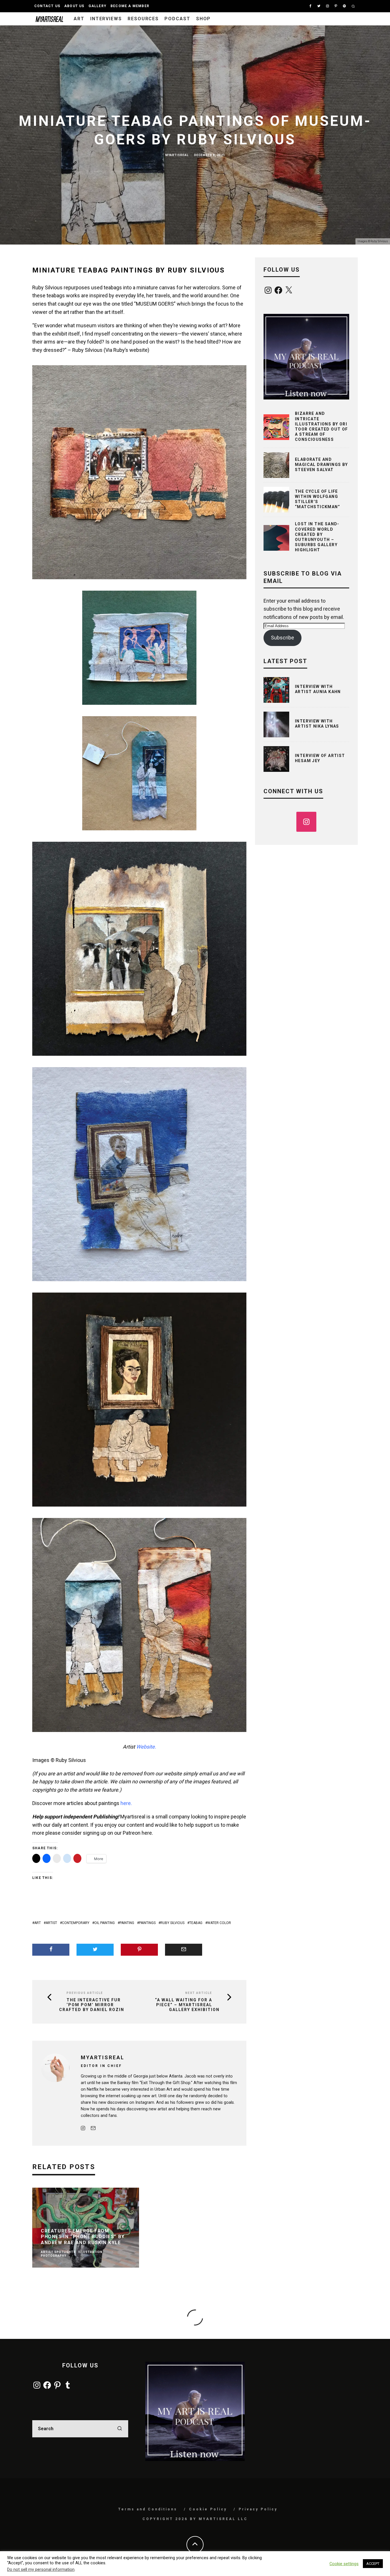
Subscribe (283, 638)
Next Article (199, 1993)
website (138, 350)
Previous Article (85, 1993)
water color (219, 1923)
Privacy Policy (258, 2509)
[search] (120, 2429)
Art (79, 19)
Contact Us (47, 6)
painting (127, 1923)
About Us (74, 6)
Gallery (97, 6)
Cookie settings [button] (344, 2564)
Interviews (106, 19)
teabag (196, 1923)
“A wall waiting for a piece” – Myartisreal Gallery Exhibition (187, 2005)
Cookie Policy (208, 2509)
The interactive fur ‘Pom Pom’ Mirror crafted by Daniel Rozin (92, 2005)
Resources (143, 19)
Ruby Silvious (172, 1923)
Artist (51, 1923)
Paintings (147, 1923)
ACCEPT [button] (373, 2564)
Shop (204, 19)
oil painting (104, 1923)
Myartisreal (177, 155)
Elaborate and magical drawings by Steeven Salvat (321, 465)
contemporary (76, 1923)
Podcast (177, 19)
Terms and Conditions (148, 2509)
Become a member (130, 6)
